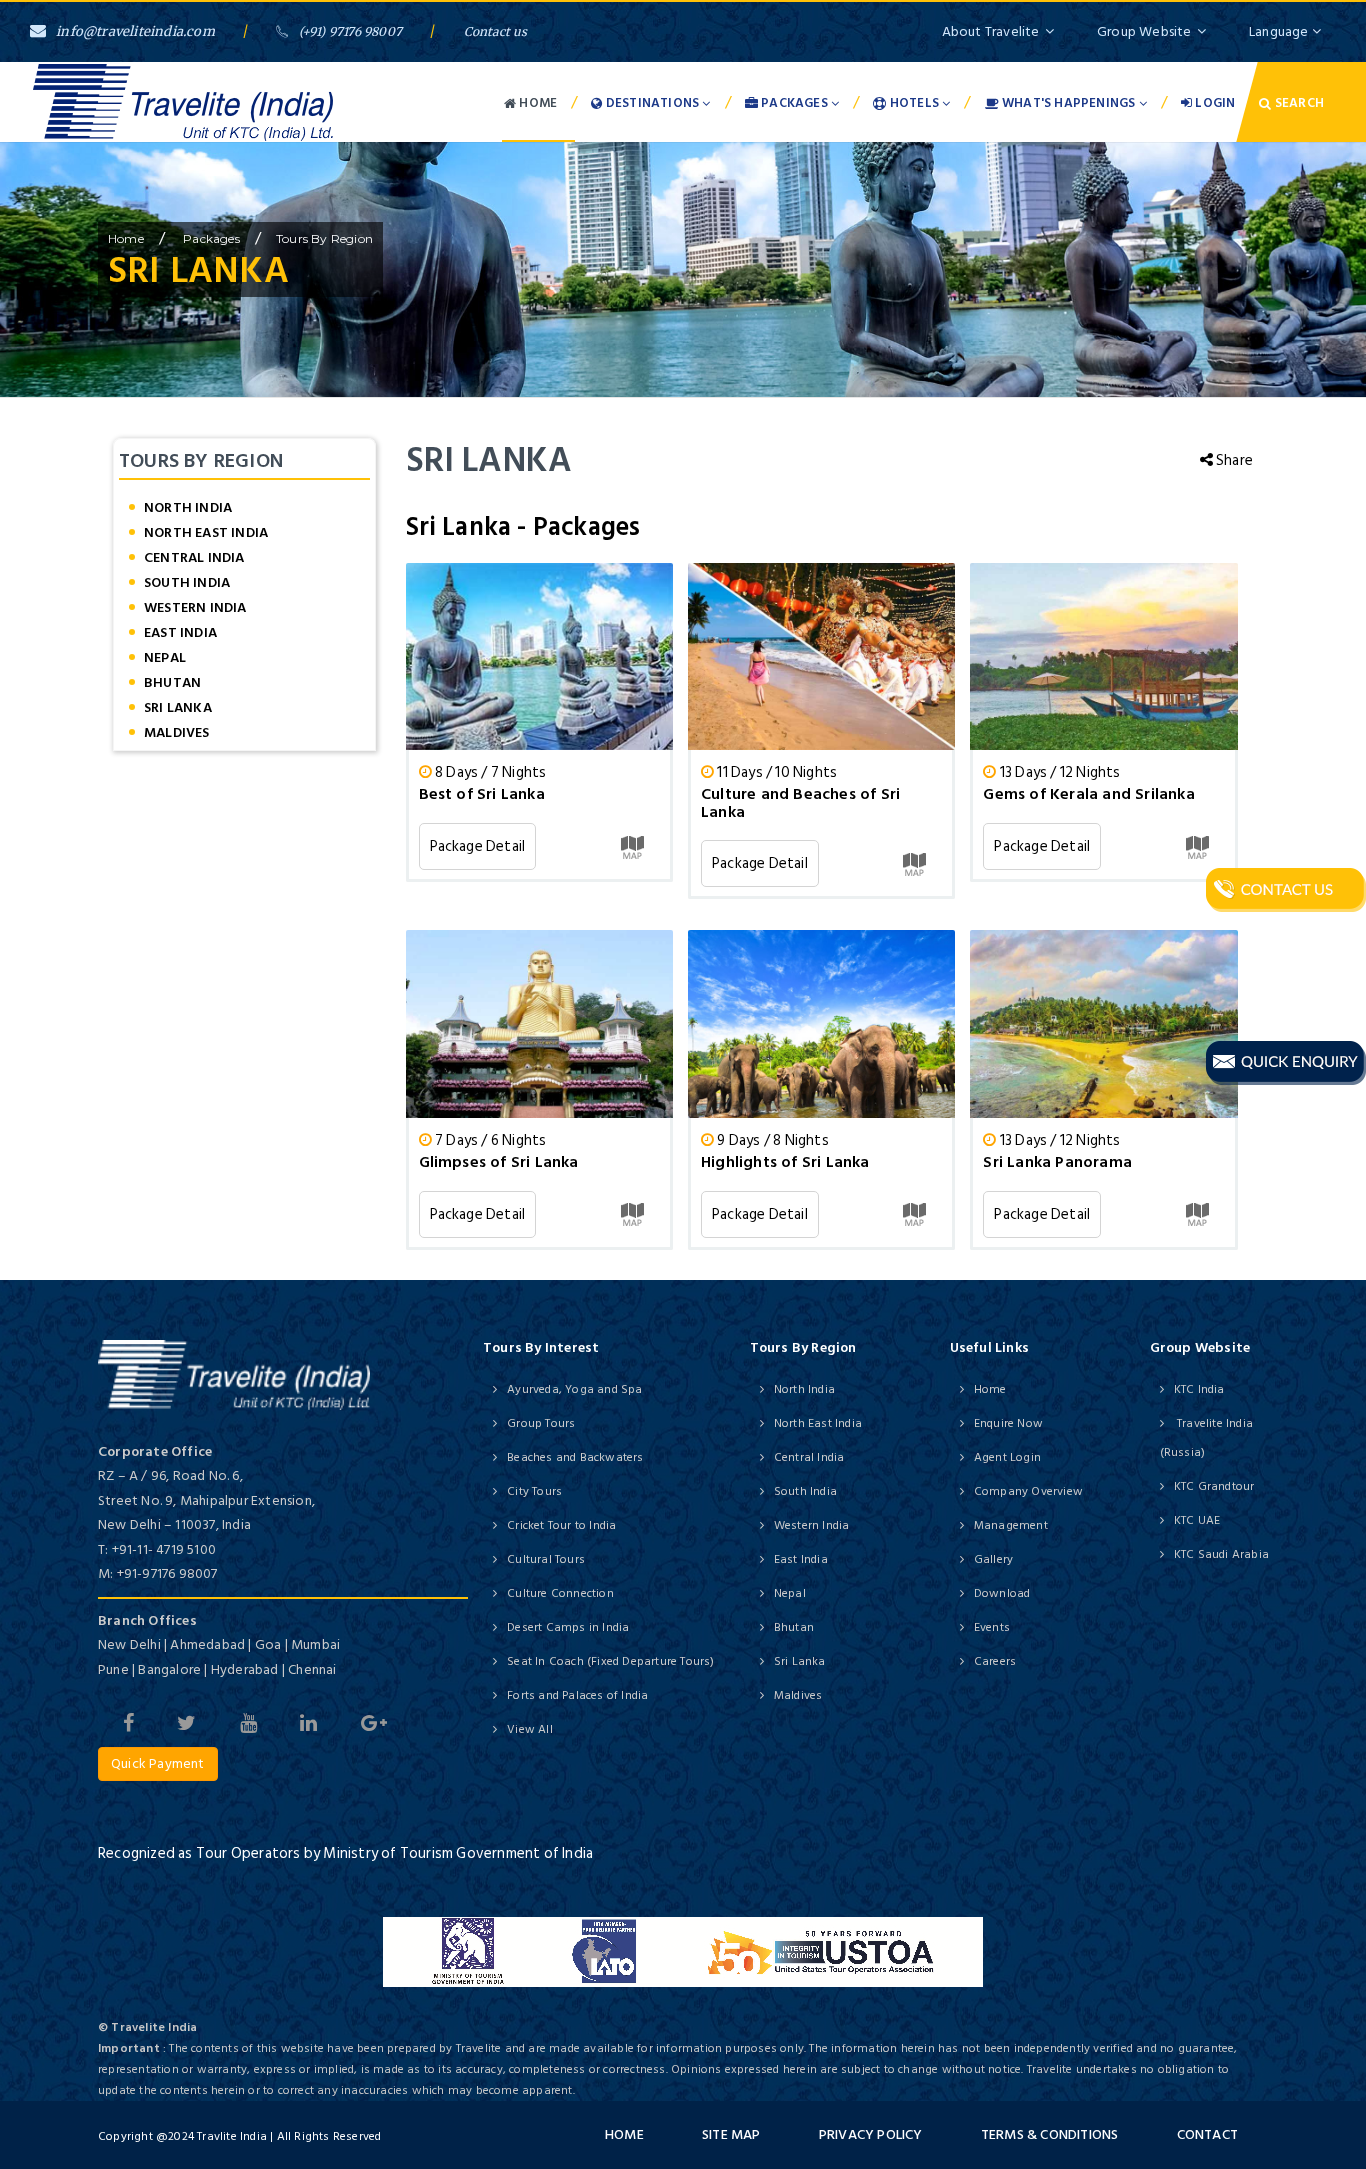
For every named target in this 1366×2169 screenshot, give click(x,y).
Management (1011, 1525)
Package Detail (478, 846)
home (126, 238)
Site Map (731, 2134)
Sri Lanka (178, 707)
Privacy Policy (871, 2134)
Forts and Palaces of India (577, 1695)
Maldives (177, 732)
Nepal (165, 657)
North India (188, 507)
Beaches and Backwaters (575, 1457)
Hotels (915, 103)
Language (1280, 31)
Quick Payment (158, 1763)
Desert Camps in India (568, 1627)
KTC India (1199, 1389)
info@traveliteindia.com (135, 31)
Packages (794, 103)
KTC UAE (1197, 1520)
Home (536, 103)
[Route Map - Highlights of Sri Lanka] (914, 1214)
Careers (995, 1661)
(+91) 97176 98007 (350, 31)
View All (530, 1729)
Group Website (1144, 31)
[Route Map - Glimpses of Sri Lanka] (632, 1214)
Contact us (496, 31)
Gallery (993, 1559)
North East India (206, 532)
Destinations (653, 103)
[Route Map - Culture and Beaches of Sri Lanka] (914, 863)
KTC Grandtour (1214, 1486)
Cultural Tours (546, 1559)
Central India (194, 557)
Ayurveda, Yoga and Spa (574, 1389)
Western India (195, 607)
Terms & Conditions (1050, 2134)
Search (1298, 103)
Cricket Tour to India (561, 1525)
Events (992, 1627)
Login (1213, 103)
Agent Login (1007, 1457)
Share (1233, 460)
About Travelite (991, 31)
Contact (1207, 2134)
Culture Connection (560, 1593)
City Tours (534, 1491)
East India (180, 632)
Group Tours (541, 1423)
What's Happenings (1069, 103)
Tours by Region (324, 238)
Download (1002, 1593)
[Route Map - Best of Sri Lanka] (632, 846)
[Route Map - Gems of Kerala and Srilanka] (1197, 846)
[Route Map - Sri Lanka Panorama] (1197, 1214)
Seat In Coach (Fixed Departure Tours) (610, 1661)
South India (187, 582)
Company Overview (1028, 1491)
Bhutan (172, 682)
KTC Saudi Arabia (1221, 1554)
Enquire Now (1008, 1423)
